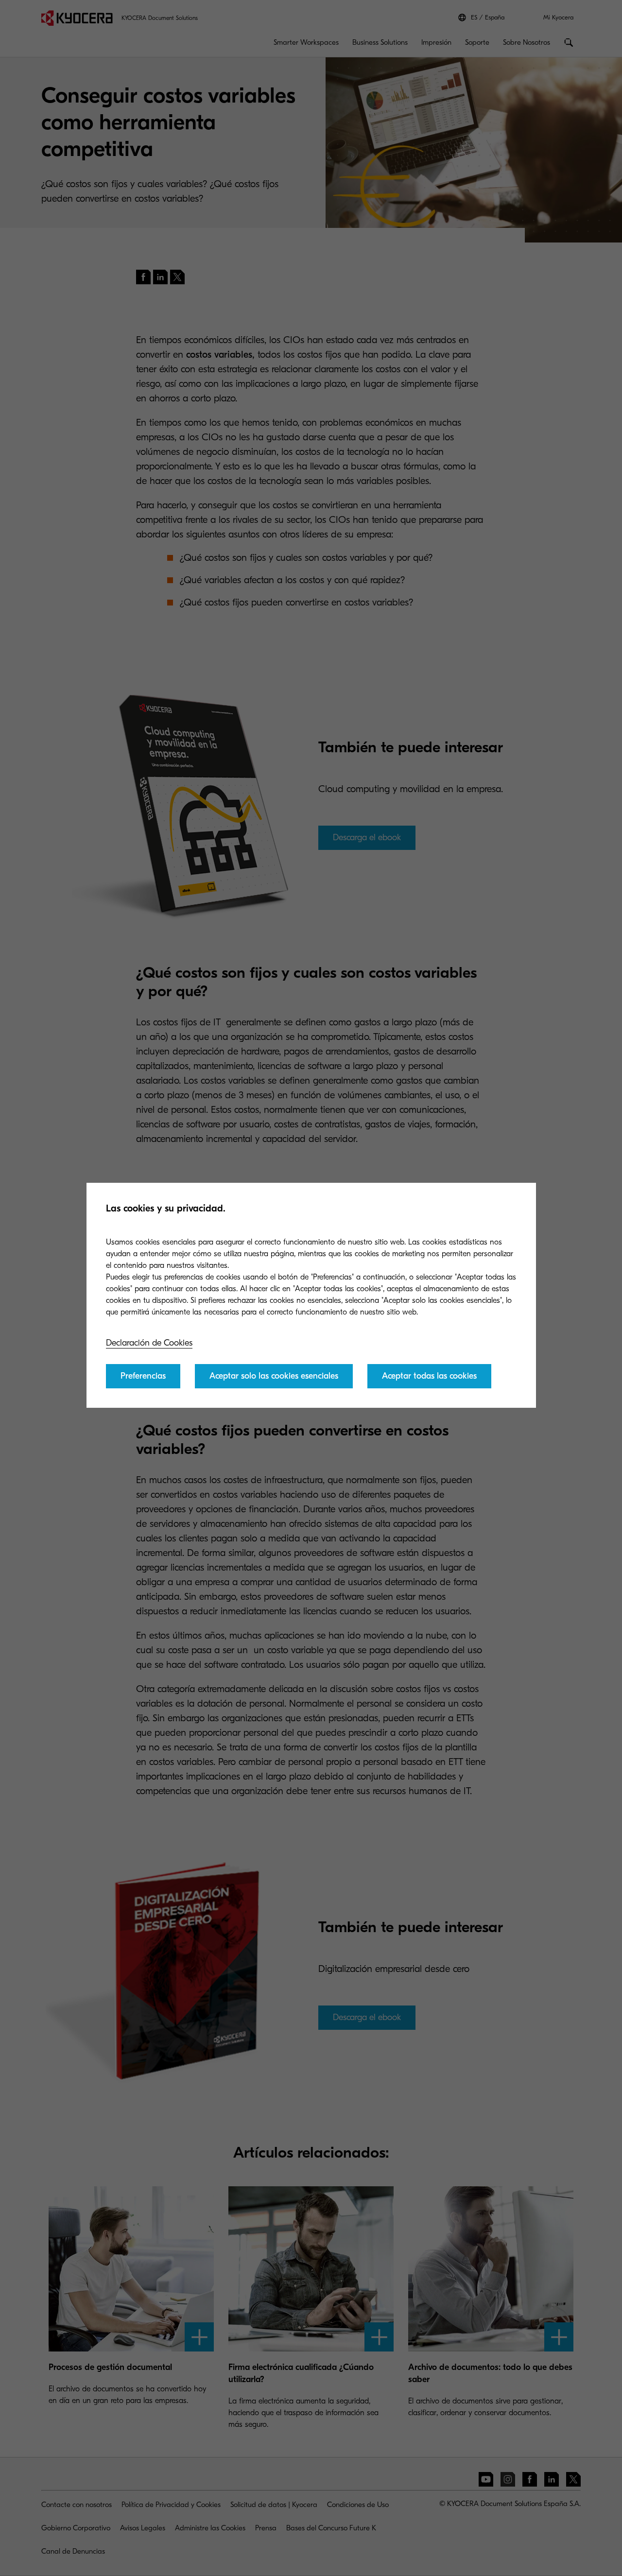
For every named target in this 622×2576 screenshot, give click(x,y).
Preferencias (143, 1376)
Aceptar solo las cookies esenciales (274, 1376)
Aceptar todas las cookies (429, 1376)
